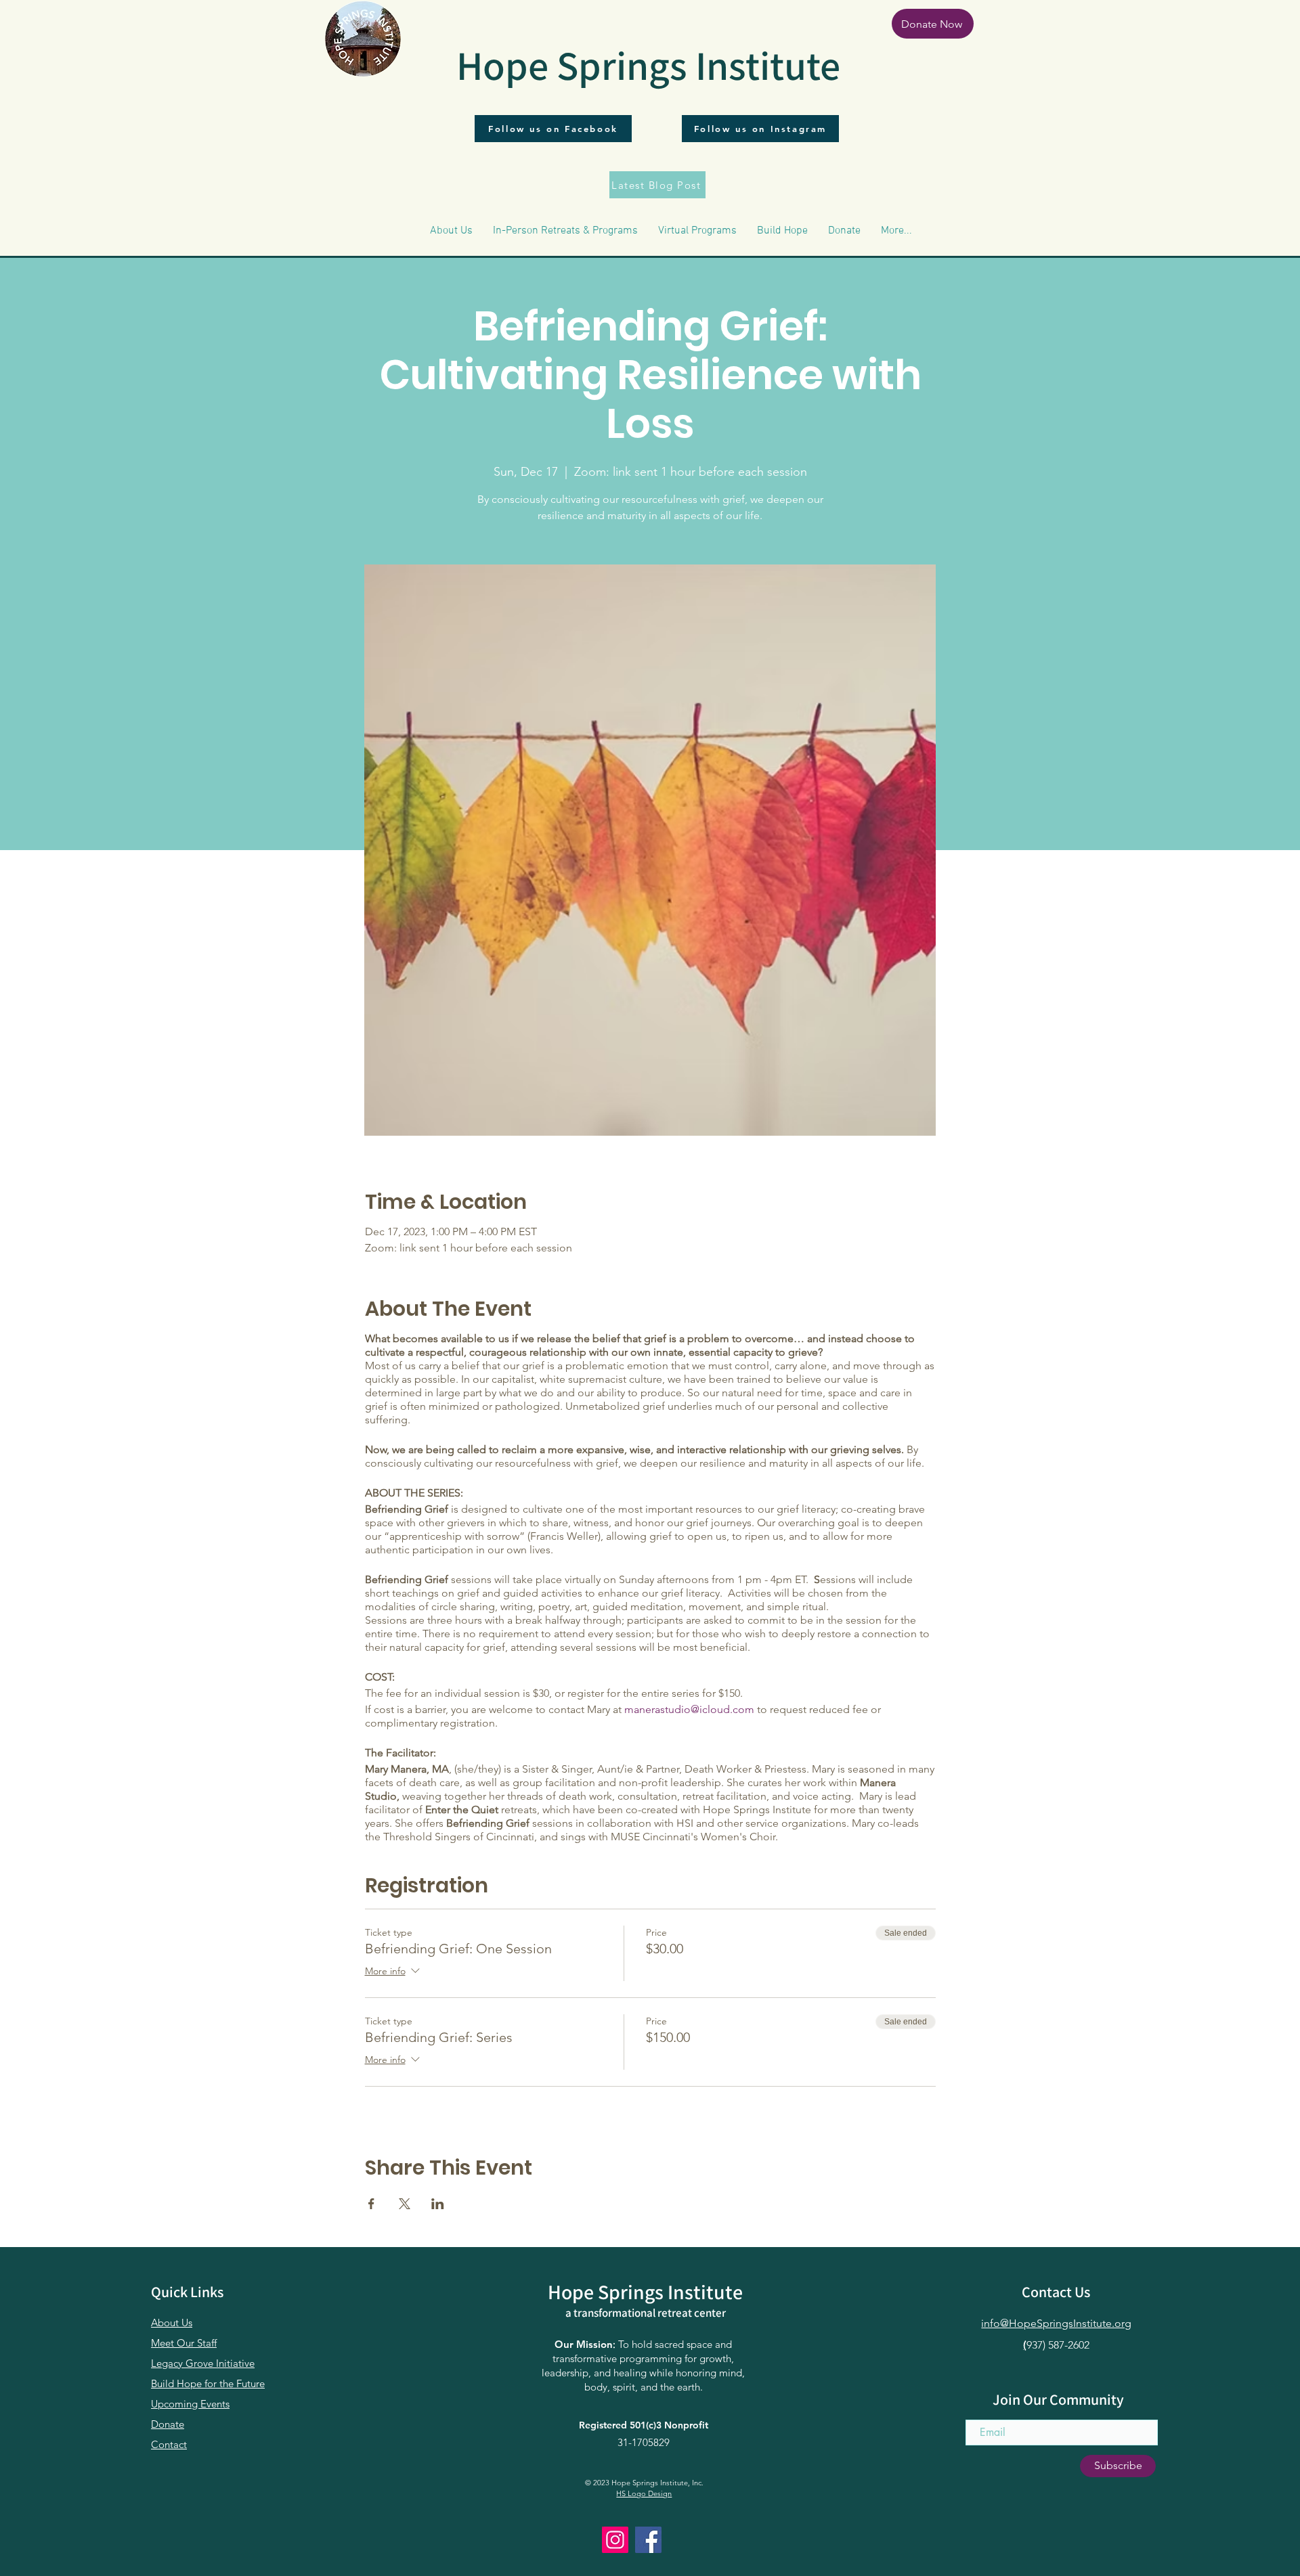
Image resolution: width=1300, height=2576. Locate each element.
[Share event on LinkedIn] (438, 2204)
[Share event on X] (405, 2204)
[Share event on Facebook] (371, 2204)
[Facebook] (648, 2540)
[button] (451, 231)
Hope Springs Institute (648, 65)
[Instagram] (615, 2540)
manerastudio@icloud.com (689, 1709)
